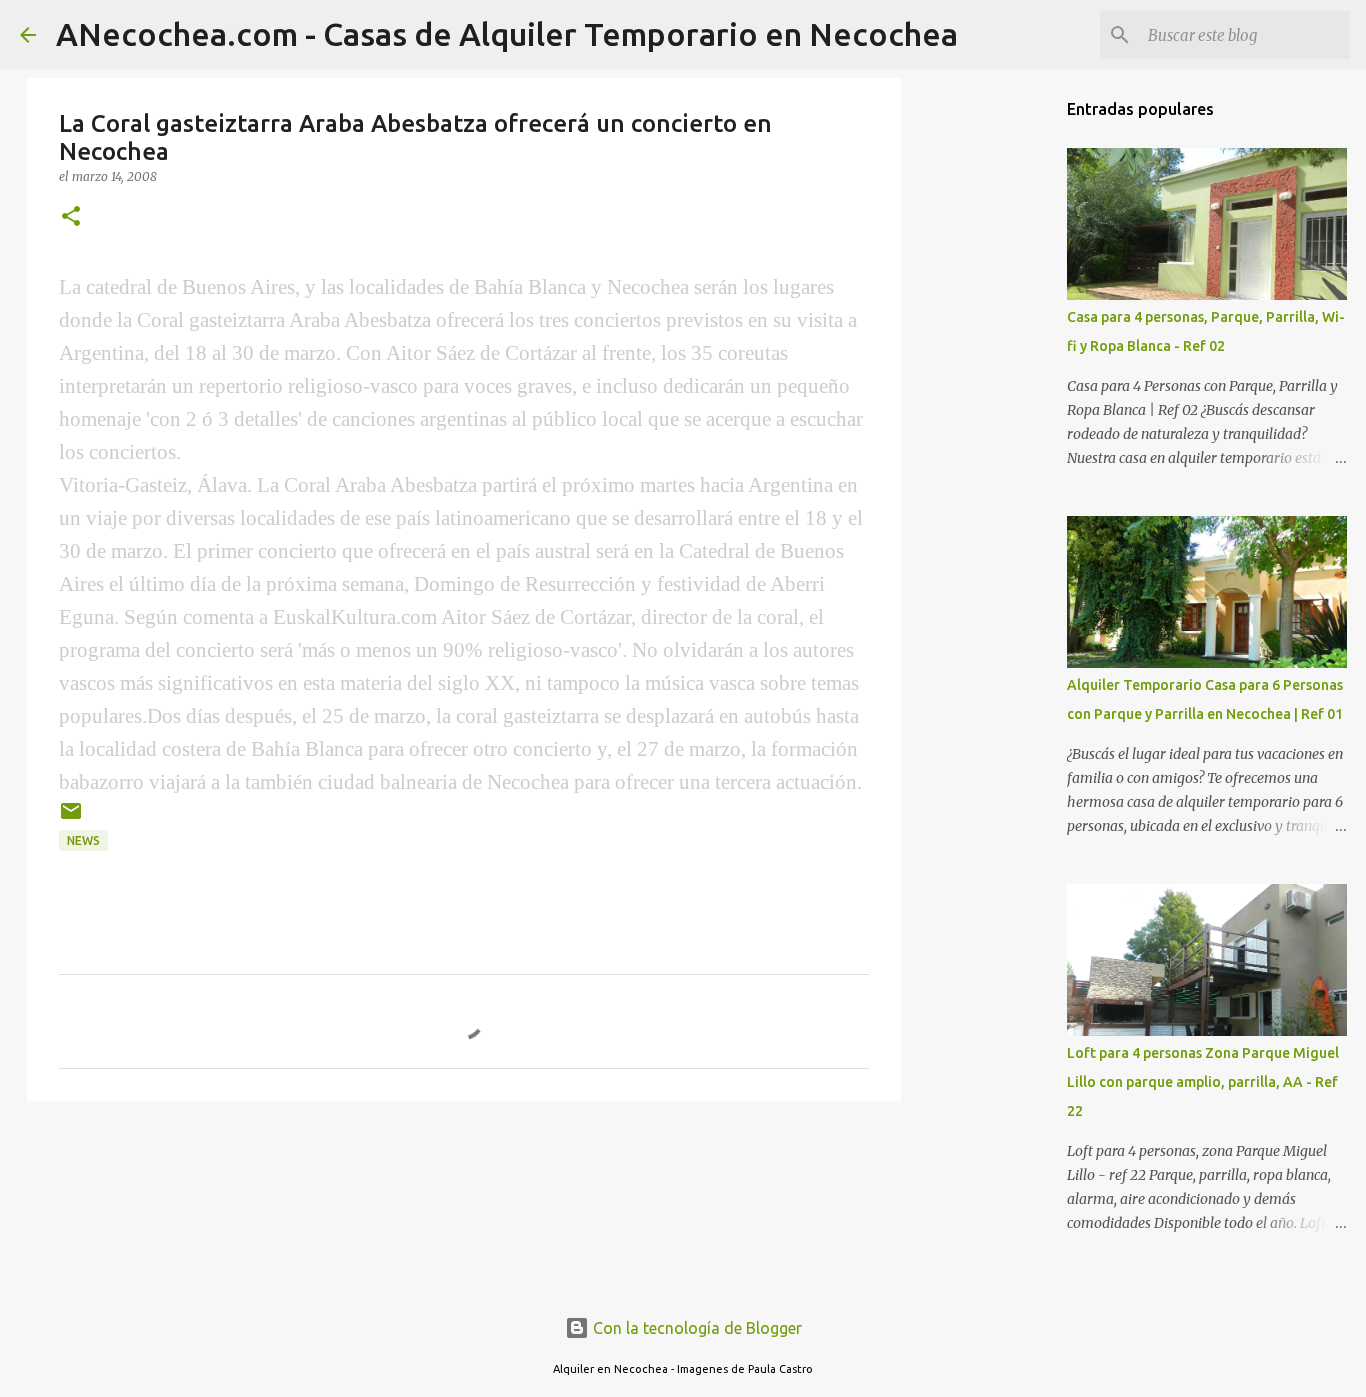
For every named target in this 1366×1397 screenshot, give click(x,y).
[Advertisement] (1003, 400)
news (83, 840)
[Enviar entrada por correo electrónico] (71, 818)
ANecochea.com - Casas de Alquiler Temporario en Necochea (507, 34)
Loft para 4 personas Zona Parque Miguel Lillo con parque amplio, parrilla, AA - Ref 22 (1203, 1082)
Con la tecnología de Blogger (695, 1328)
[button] (71, 217)
